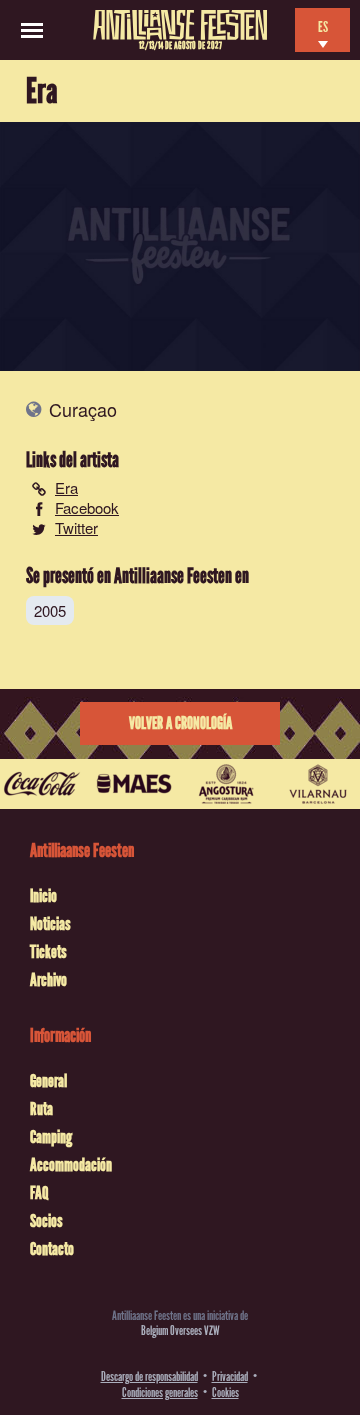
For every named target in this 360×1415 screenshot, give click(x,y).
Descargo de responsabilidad (149, 1376)
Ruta (41, 1109)
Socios (46, 1221)
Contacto (52, 1249)
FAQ (39, 1193)
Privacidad (230, 1376)
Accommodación (71, 1165)
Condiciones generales (160, 1392)
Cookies (225, 1392)
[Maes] (134, 784)
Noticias (50, 924)
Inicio (43, 896)
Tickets (48, 952)
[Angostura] (226, 784)
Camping (51, 1137)
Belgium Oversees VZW (180, 1330)
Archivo (48, 980)
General (48, 1081)
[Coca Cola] (42, 784)
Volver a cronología (180, 723)
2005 (50, 610)
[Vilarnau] (318, 784)
